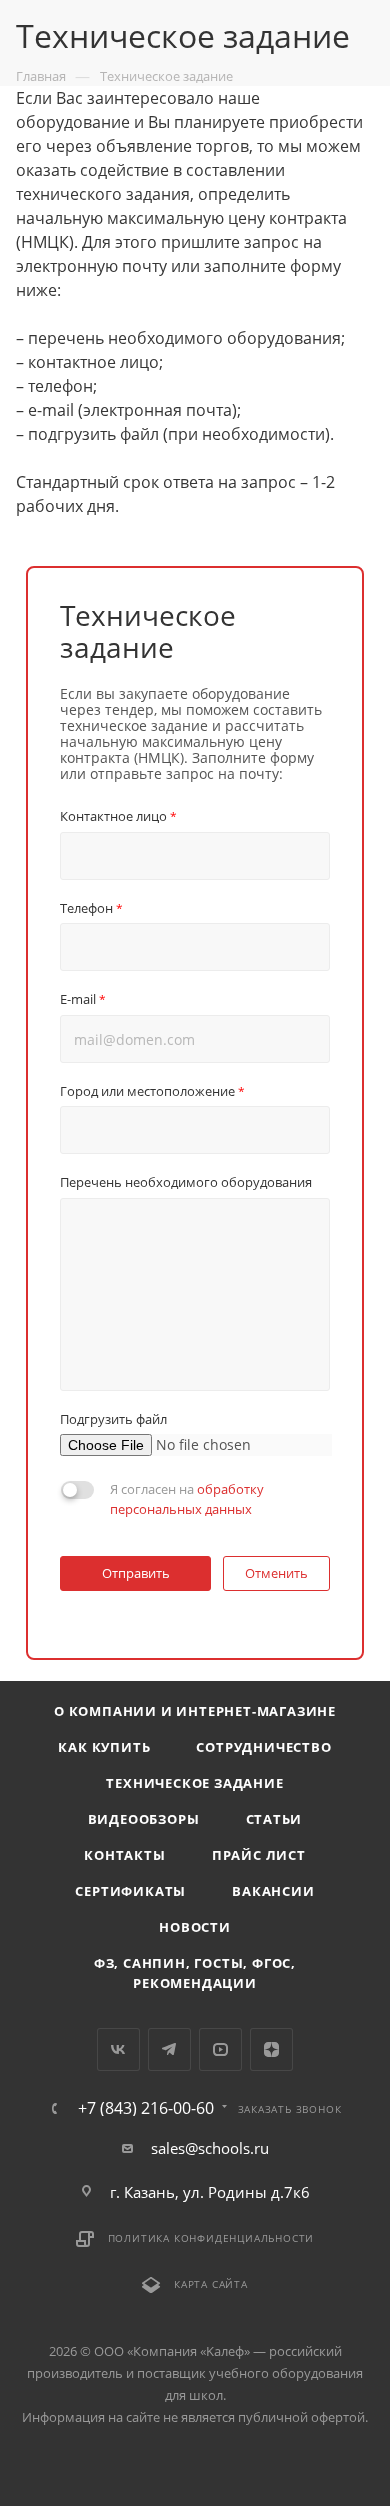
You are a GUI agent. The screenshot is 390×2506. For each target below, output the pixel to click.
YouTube (220, 2049)
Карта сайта (211, 2284)
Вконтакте (118, 2049)
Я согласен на (187, 1499)
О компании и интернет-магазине (195, 1711)
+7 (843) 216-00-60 (146, 2108)
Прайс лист (259, 1855)
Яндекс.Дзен (271, 2049)
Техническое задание (194, 1783)
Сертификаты (130, 1891)
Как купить (104, 1747)
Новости (195, 1927)
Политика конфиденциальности (211, 2238)
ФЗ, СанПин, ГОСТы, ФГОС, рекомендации (195, 1973)
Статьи (274, 1819)
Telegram (169, 2049)
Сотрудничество (263, 1747)
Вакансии (273, 1891)
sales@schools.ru (210, 2148)
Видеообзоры (144, 1819)
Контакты (124, 1855)
